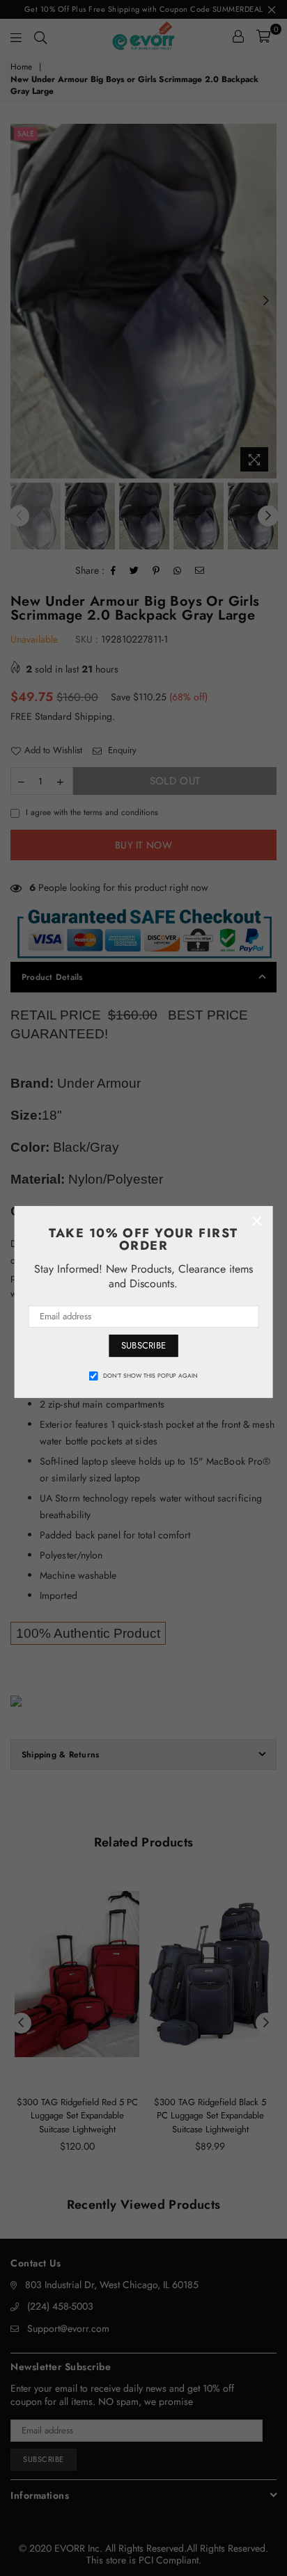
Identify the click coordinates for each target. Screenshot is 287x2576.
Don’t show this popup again (150, 1376)
